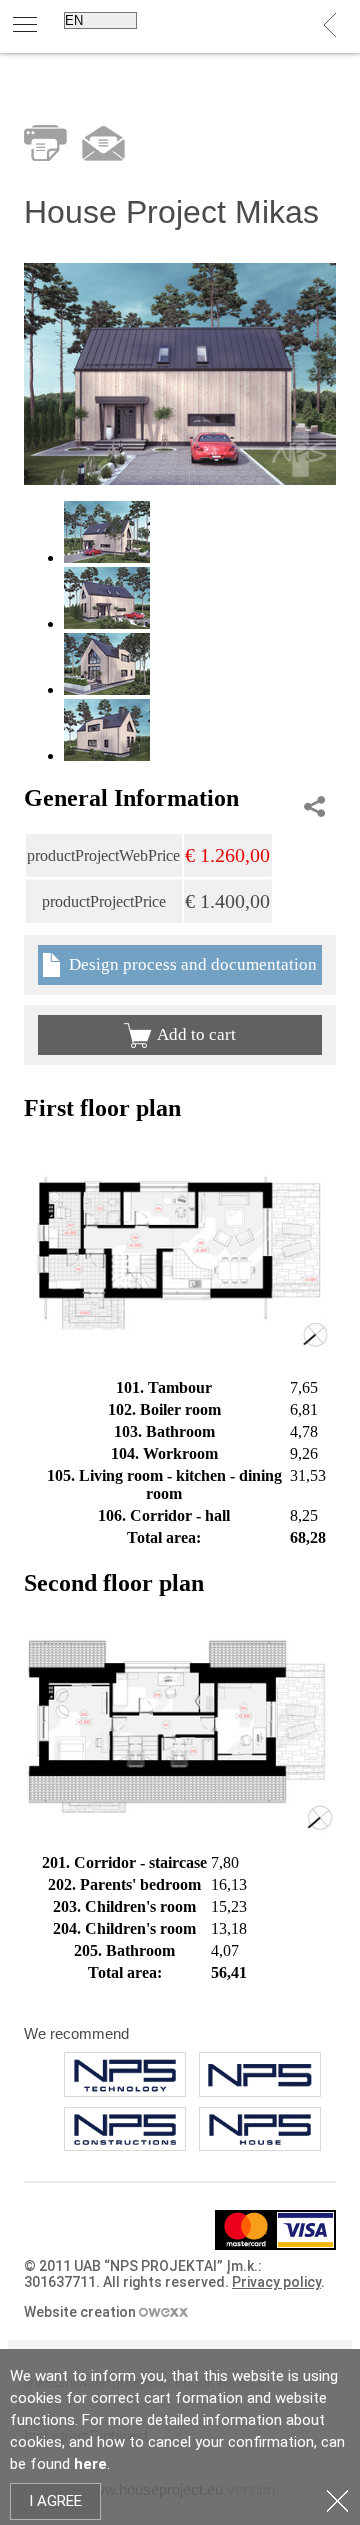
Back (330, 25)
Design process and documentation (191, 964)
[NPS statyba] (125, 2074)
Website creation (81, 2312)
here (90, 2464)
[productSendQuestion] (103, 143)
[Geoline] (125, 2129)
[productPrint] (45, 143)
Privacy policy (276, 2282)
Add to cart (196, 1034)
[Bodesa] (260, 2129)
